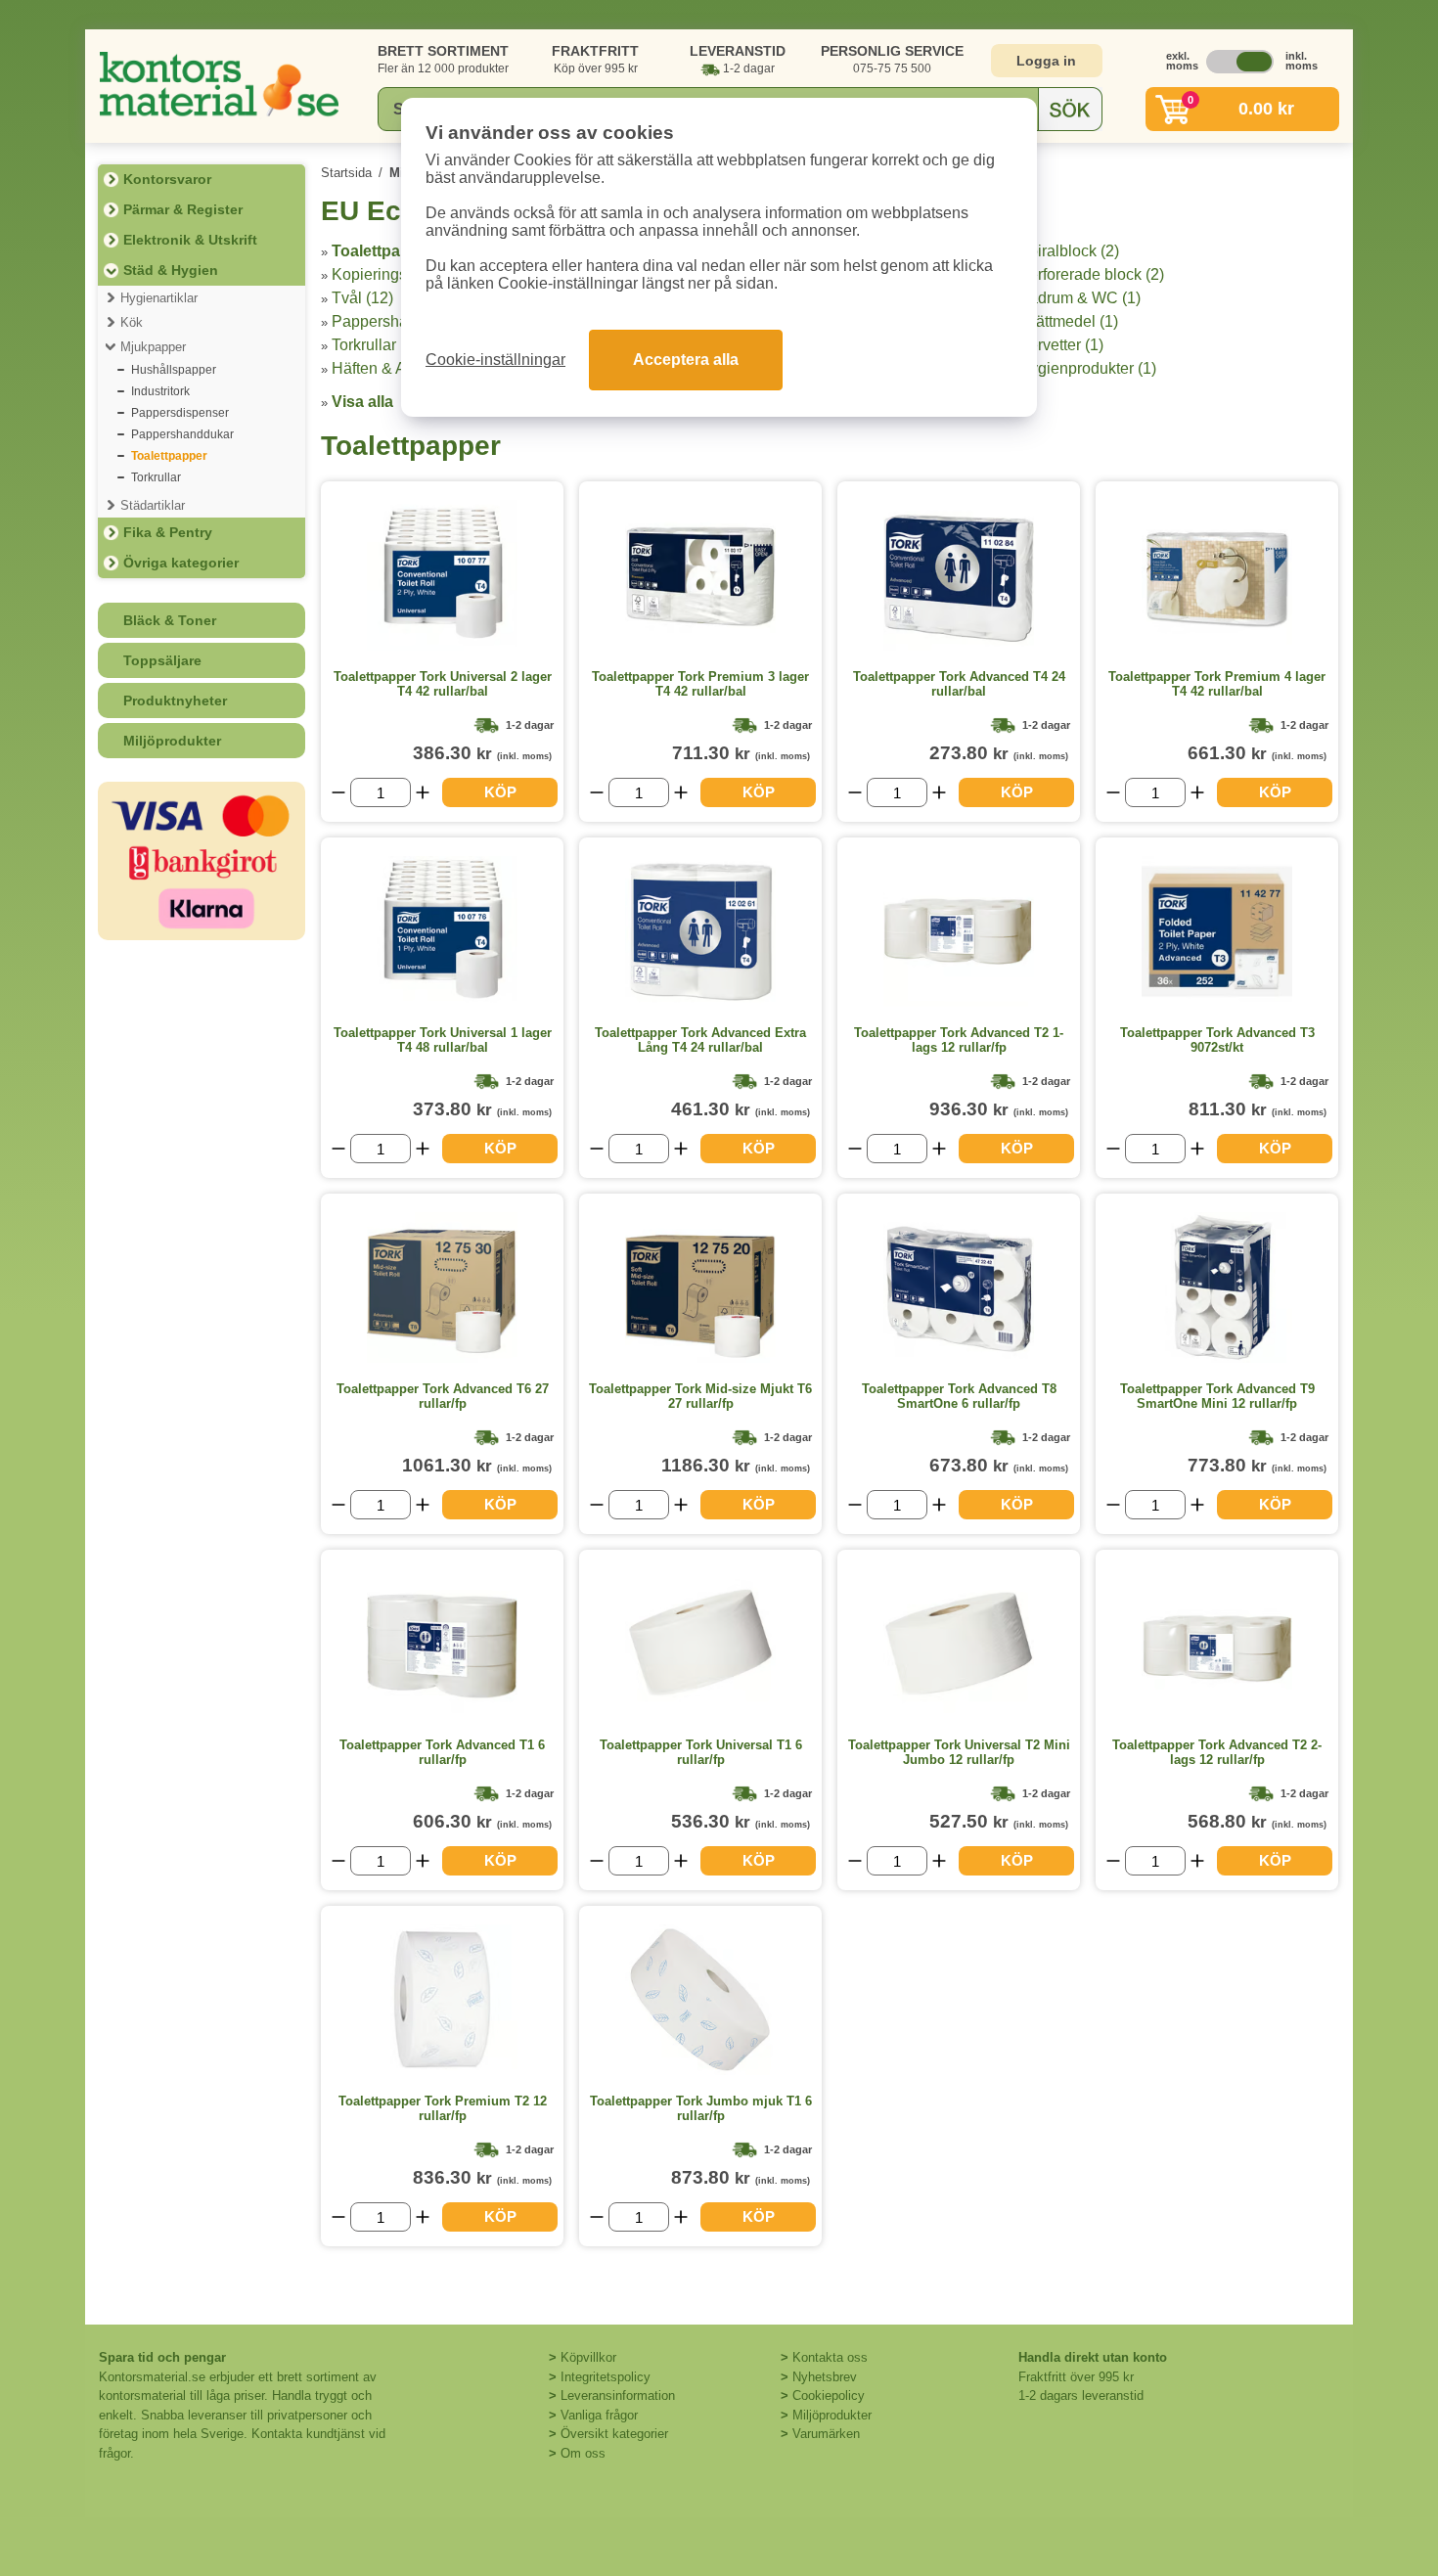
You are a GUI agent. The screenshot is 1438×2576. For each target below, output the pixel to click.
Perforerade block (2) (1091, 274)
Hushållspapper (174, 370)
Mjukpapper (153, 347)
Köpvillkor (588, 2357)
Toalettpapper (169, 456)
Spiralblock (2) (1069, 251)
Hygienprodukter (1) (1087, 368)
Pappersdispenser (180, 413)
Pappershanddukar (182, 434)
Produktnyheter (175, 700)
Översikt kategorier (614, 2434)
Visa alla (362, 402)
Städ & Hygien (171, 270)
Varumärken (826, 2434)
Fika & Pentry (168, 532)
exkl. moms (1177, 61)
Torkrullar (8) (375, 345)
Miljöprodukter (172, 741)
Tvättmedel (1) (1068, 321)
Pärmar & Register (183, 209)
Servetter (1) (1061, 345)
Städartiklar (153, 505)
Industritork (160, 391)
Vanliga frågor (599, 2415)
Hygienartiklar (159, 298)
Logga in (1046, 61)
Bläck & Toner (170, 620)
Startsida (346, 173)
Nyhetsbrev (825, 2377)
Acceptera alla (686, 360)
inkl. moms (1296, 61)
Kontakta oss (830, 2357)
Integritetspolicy (606, 2377)
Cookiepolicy (829, 2395)
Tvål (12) (362, 298)
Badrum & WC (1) (1079, 298)
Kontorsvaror (167, 179)
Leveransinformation (618, 2395)
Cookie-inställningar (495, 360)
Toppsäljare (162, 660)
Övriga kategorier (181, 563)
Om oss (583, 2453)
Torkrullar (156, 477)
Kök (132, 322)
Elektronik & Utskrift (190, 240)
